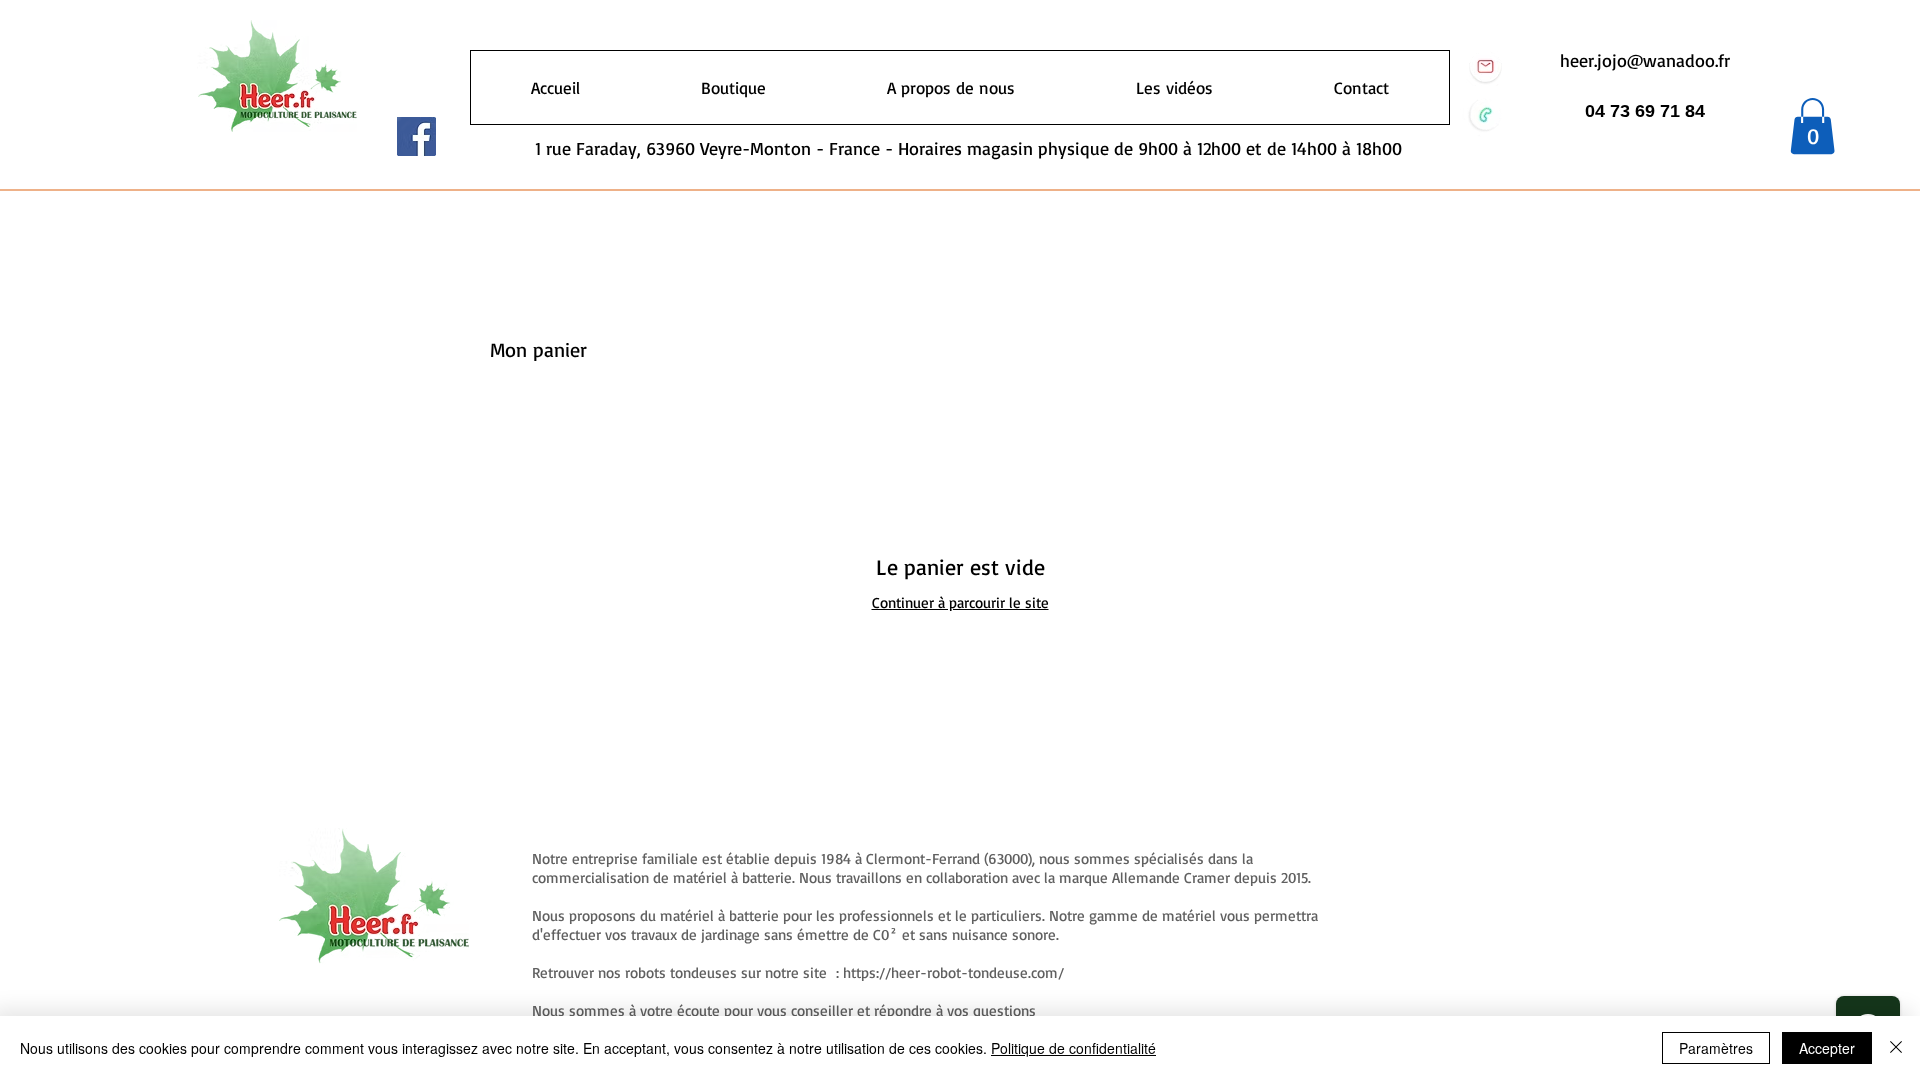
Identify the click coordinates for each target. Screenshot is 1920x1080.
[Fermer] (1896, 1048)
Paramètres (1716, 1048)
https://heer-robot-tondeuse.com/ (953, 972)
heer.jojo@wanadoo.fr (1645, 60)
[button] (1812, 126)
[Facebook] (416, 136)
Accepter (1827, 1048)
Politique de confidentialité (1073, 1048)
